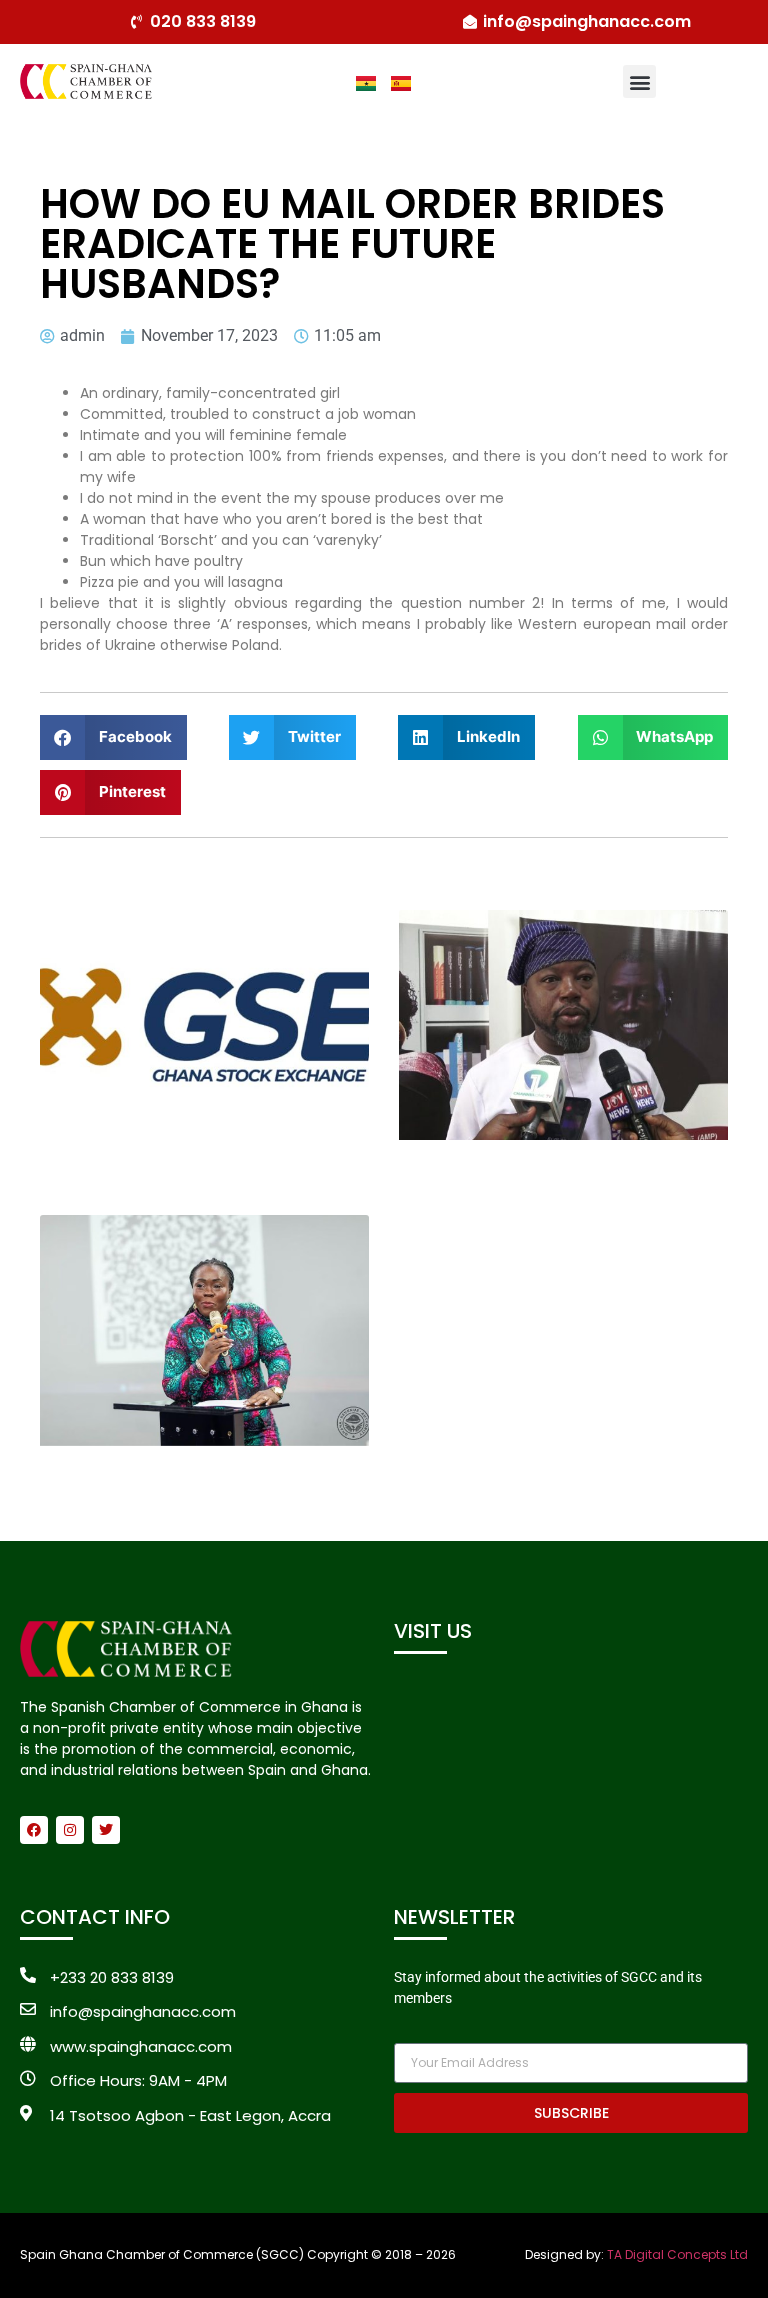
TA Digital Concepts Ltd (677, 2254)
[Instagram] (70, 1830)
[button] (639, 81)
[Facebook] (34, 1830)
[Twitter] (106, 1830)
